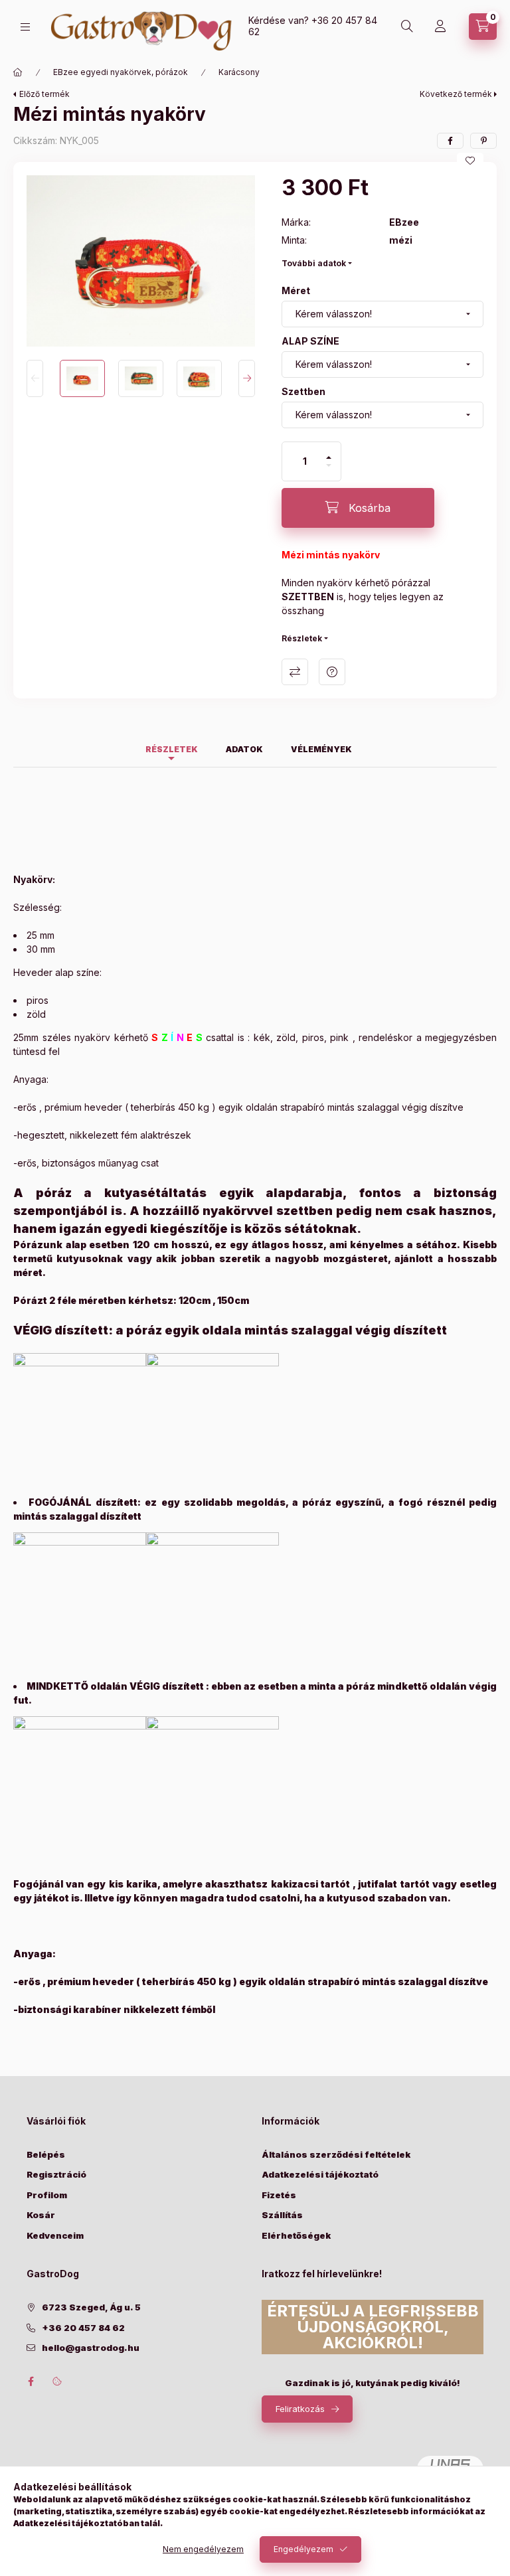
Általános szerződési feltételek (336, 2154)
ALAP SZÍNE (310, 341)
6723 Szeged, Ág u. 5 (91, 2307)
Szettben (303, 391)
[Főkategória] (18, 72)
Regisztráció (56, 2174)
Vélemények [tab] (321, 749)
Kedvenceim (55, 2235)
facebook (31, 2381)
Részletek (302, 638)
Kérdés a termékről (332, 672)
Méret (296, 290)
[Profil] (440, 27)
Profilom (47, 2195)
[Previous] (35, 378)
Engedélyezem (303, 2549)
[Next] (247, 378)
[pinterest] (483, 141)
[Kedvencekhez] (470, 161)
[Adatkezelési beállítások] (57, 2381)
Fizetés (279, 2195)
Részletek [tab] (172, 749)
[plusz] (329, 452)
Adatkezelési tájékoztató (320, 2174)
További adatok (314, 263)
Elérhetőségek (296, 2235)
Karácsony (239, 72)
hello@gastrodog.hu (91, 2348)
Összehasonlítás (295, 672)
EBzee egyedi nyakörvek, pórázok (121, 72)
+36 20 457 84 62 (313, 26)
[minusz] (329, 471)
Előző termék (44, 94)
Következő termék (456, 94)
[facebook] (450, 141)
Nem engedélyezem (203, 2549)
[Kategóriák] (25, 27)
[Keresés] (407, 27)
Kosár (41, 2215)
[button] (141, 261)
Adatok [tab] (244, 749)
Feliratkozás (300, 2409)
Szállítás (282, 2215)
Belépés (46, 2154)
